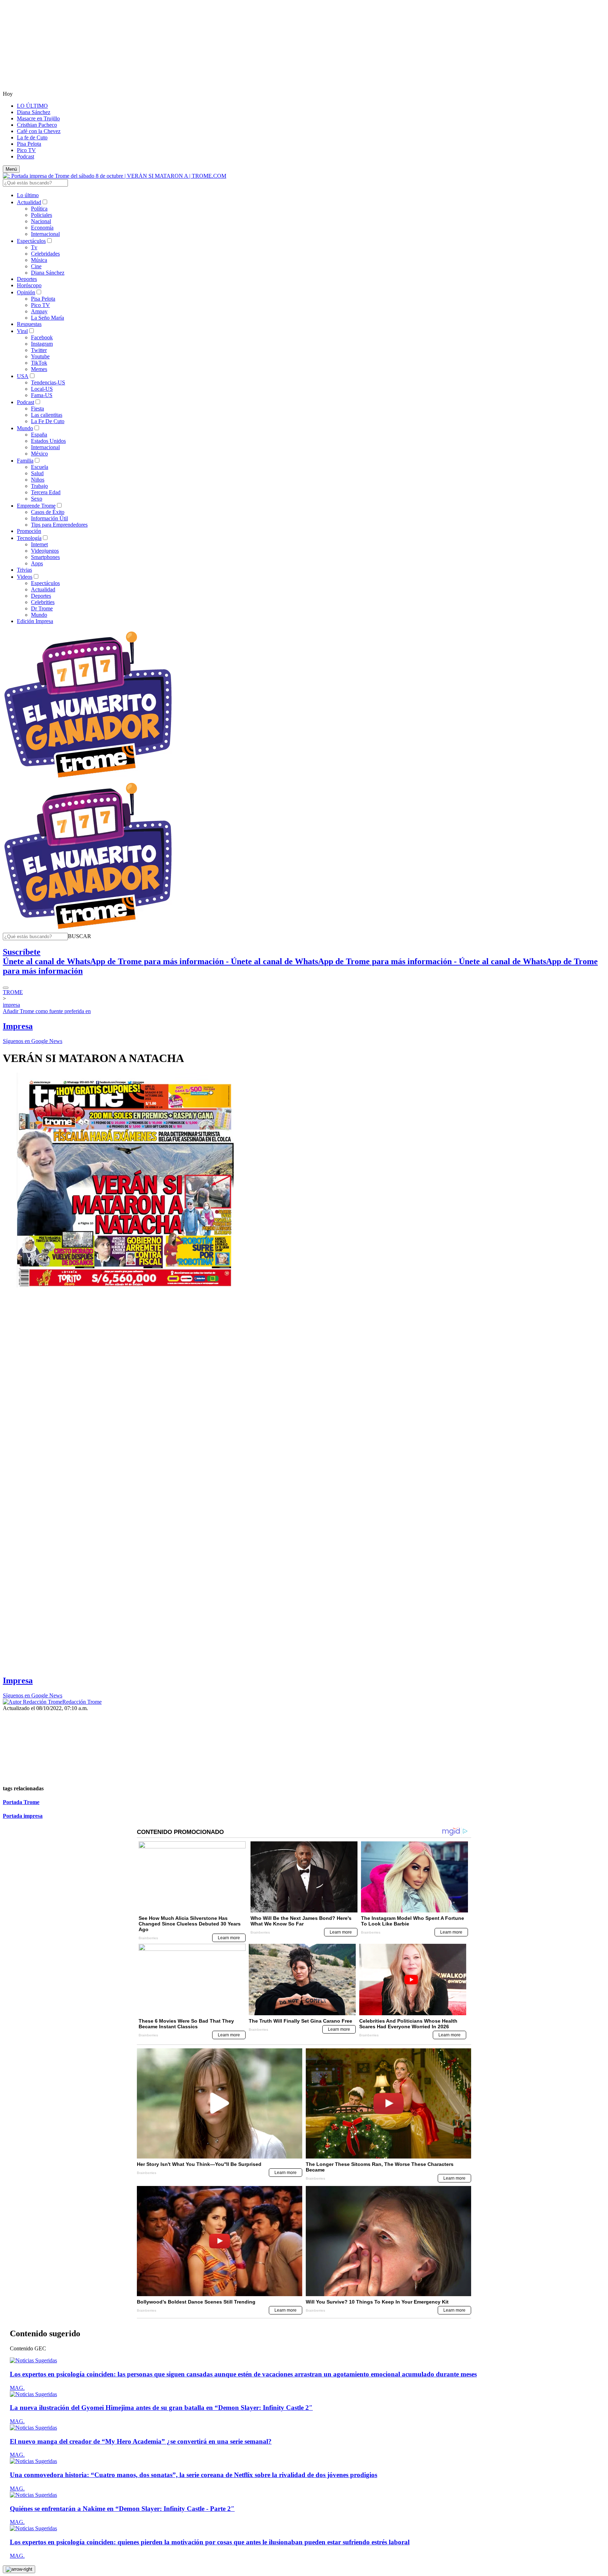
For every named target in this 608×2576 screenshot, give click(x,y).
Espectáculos (31, 241)
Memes (39, 369)
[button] (80, 936)
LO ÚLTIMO (32, 106)
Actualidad (29, 202)
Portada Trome (21, 1802)
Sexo (37, 499)
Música (39, 260)
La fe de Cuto (32, 137)
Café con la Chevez (39, 131)
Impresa (18, 1026)
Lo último (28, 195)
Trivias (24, 570)
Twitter (39, 350)
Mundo (25, 428)
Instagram (42, 344)
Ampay (39, 311)
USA (23, 376)
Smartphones (45, 557)
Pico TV (26, 150)
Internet (39, 544)
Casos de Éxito (48, 512)
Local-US (42, 389)
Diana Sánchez (34, 112)
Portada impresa (23, 1816)
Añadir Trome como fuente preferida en (47, 1011)
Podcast (26, 156)
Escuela (40, 467)
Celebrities (43, 602)
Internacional (45, 234)
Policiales (42, 215)
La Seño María (47, 318)
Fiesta (37, 409)
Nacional (41, 221)
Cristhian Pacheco (37, 125)
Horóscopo (29, 285)
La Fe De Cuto (48, 421)
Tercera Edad (46, 492)
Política (39, 209)
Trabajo (39, 486)
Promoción (29, 531)
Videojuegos (45, 551)
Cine (36, 266)
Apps (37, 563)
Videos (25, 577)
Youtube (40, 356)
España (39, 435)
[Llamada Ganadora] (88, 778)
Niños (38, 480)
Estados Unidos (48, 441)
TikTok (39, 363)
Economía (42, 228)
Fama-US (42, 395)
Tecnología (29, 538)
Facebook (42, 337)
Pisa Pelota (29, 144)
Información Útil (49, 518)
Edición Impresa (35, 621)
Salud (37, 473)
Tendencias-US (48, 382)
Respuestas (29, 324)
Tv (34, 247)
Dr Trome (42, 608)
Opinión (26, 292)
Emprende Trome (36, 506)
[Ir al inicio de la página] (19, 2569)
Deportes (27, 279)
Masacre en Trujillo (38, 118)
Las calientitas (47, 415)
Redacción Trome (82, 1702)
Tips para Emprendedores (59, 525)
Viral (22, 331)
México (39, 454)
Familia (25, 461)
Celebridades (45, 254)
